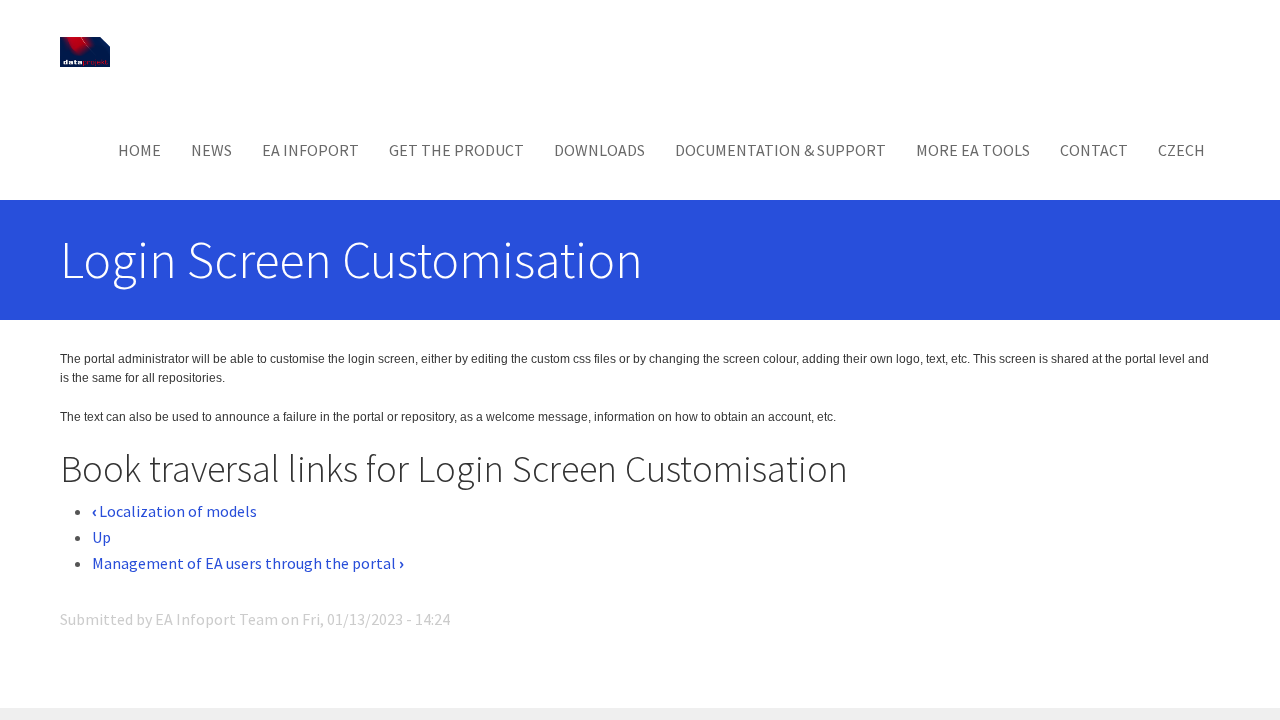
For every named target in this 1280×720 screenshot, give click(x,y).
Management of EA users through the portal (247, 563)
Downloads (599, 150)
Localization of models (174, 511)
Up (101, 537)
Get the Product (456, 150)
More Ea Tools (973, 150)
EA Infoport (310, 150)
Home (139, 150)
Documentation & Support (780, 150)
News (211, 150)
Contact (1094, 150)
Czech (1181, 150)
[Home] (92, 50)
